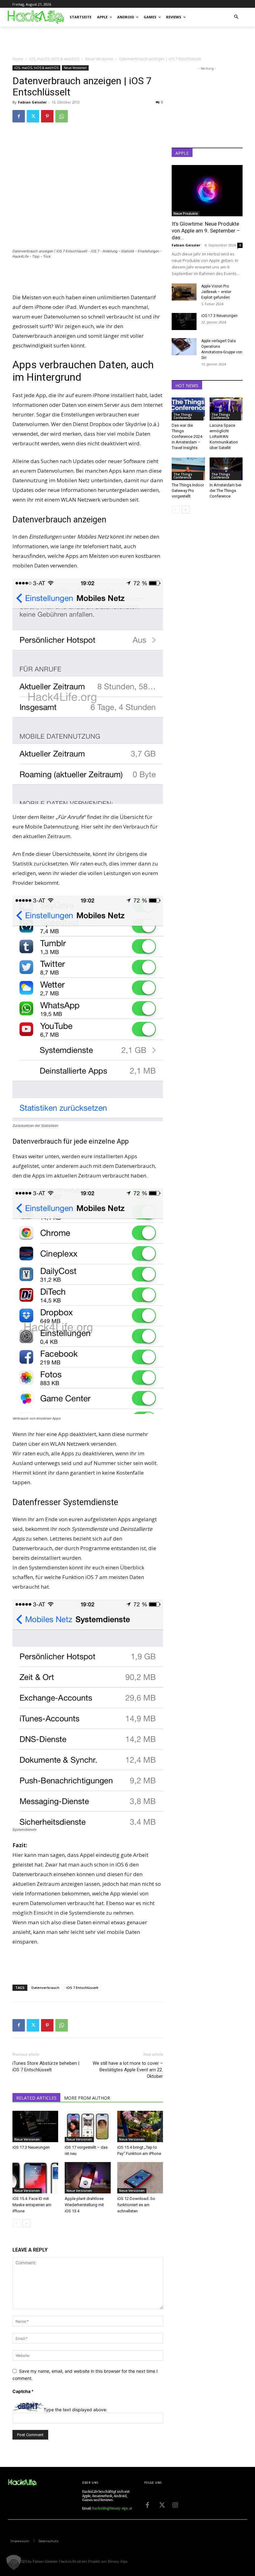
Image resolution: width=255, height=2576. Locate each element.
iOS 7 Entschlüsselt (82, 1988)
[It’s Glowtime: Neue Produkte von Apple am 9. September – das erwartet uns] (207, 191)
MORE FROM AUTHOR (87, 2098)
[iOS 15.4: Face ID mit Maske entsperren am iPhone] (35, 2178)
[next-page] (26, 2223)
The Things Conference (183, 416)
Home (18, 59)
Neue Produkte (186, 214)
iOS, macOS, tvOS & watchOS (54, 59)
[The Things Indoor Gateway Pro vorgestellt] (188, 469)
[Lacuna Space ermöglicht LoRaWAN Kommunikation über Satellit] (226, 409)
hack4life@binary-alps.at (112, 2508)
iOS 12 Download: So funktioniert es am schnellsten (136, 2205)
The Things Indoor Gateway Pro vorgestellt (188, 491)
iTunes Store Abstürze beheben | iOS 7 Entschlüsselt (46, 2066)
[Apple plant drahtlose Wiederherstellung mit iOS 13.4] (88, 2178)
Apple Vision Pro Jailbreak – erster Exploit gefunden (216, 292)
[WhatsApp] (62, 116)
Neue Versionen (99, 59)
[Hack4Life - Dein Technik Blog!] (22, 2483)
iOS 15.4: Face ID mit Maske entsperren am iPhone (32, 2205)
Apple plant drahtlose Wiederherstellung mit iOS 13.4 (84, 2205)
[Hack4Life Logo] (35, 17)
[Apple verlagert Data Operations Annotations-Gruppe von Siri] (184, 347)
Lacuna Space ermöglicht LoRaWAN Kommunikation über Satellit (224, 436)
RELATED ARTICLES (36, 2098)
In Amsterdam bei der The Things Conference (225, 491)
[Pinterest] (47, 116)
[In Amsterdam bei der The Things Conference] (226, 469)
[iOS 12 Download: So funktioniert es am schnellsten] (140, 2178)
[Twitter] (33, 116)
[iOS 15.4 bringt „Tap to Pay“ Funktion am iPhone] (140, 2126)
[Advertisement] (85, 40)
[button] (236, 17)
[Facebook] (19, 116)
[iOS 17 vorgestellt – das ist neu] (88, 2126)
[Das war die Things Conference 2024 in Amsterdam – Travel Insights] (188, 409)
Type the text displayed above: (75, 2410)
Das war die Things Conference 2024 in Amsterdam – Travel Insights (187, 436)
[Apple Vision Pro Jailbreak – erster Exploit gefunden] (184, 292)
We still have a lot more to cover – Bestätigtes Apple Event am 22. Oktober (128, 2070)
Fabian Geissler (32, 102)
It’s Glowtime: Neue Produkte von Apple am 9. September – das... (206, 231)
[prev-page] (16, 2223)
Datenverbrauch (45, 1988)
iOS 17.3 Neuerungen (31, 2147)
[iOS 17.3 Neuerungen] (35, 2126)
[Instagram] (175, 2505)
